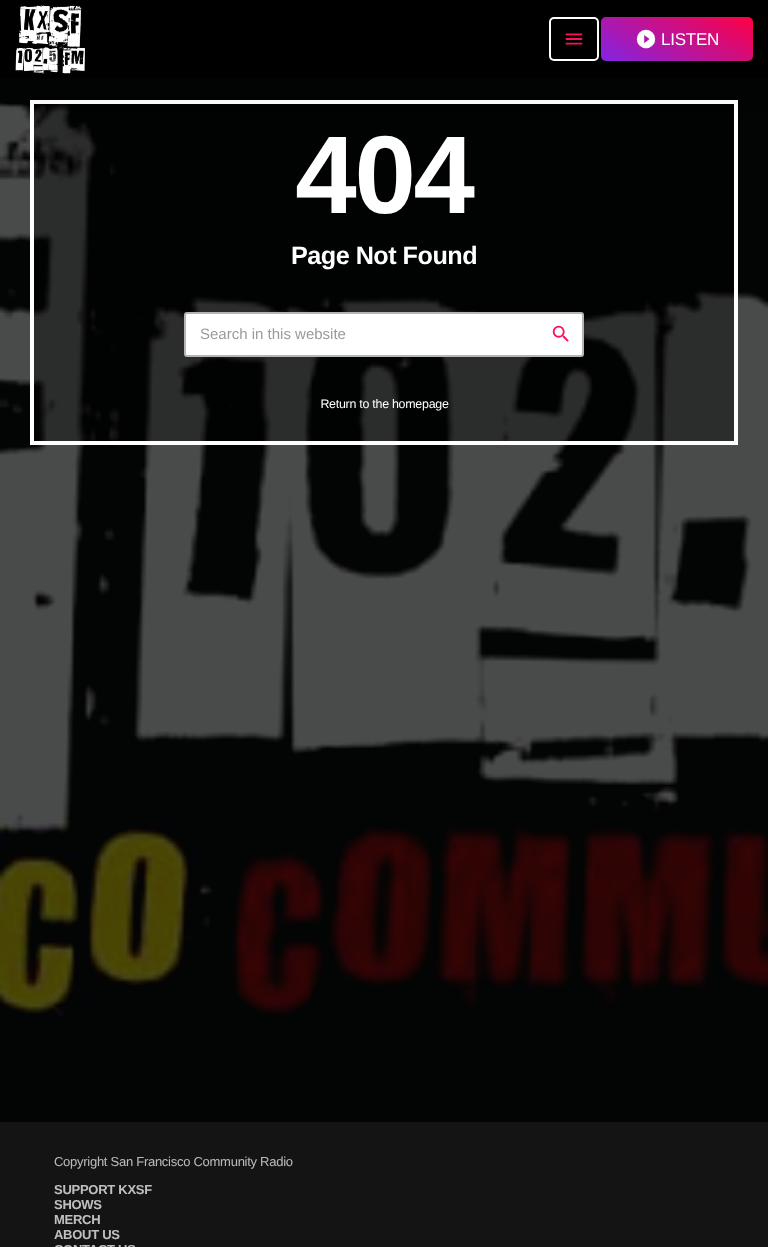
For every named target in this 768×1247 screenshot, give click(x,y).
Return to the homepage (384, 404)
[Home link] (50, 39)
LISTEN (677, 39)
